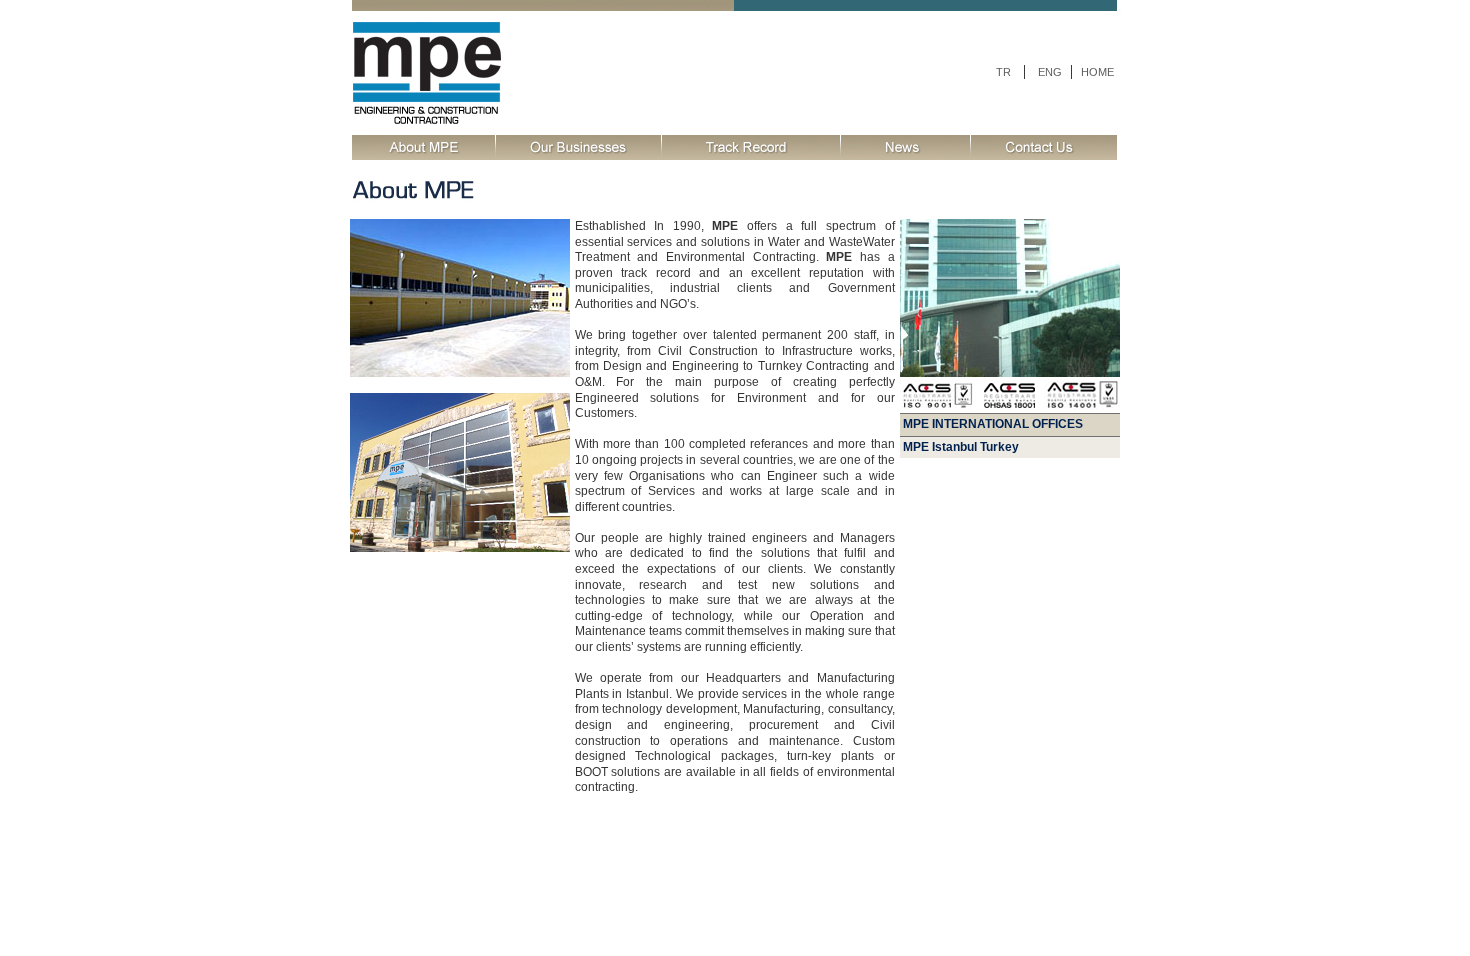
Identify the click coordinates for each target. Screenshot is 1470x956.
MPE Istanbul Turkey (962, 447)
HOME (1097, 72)
